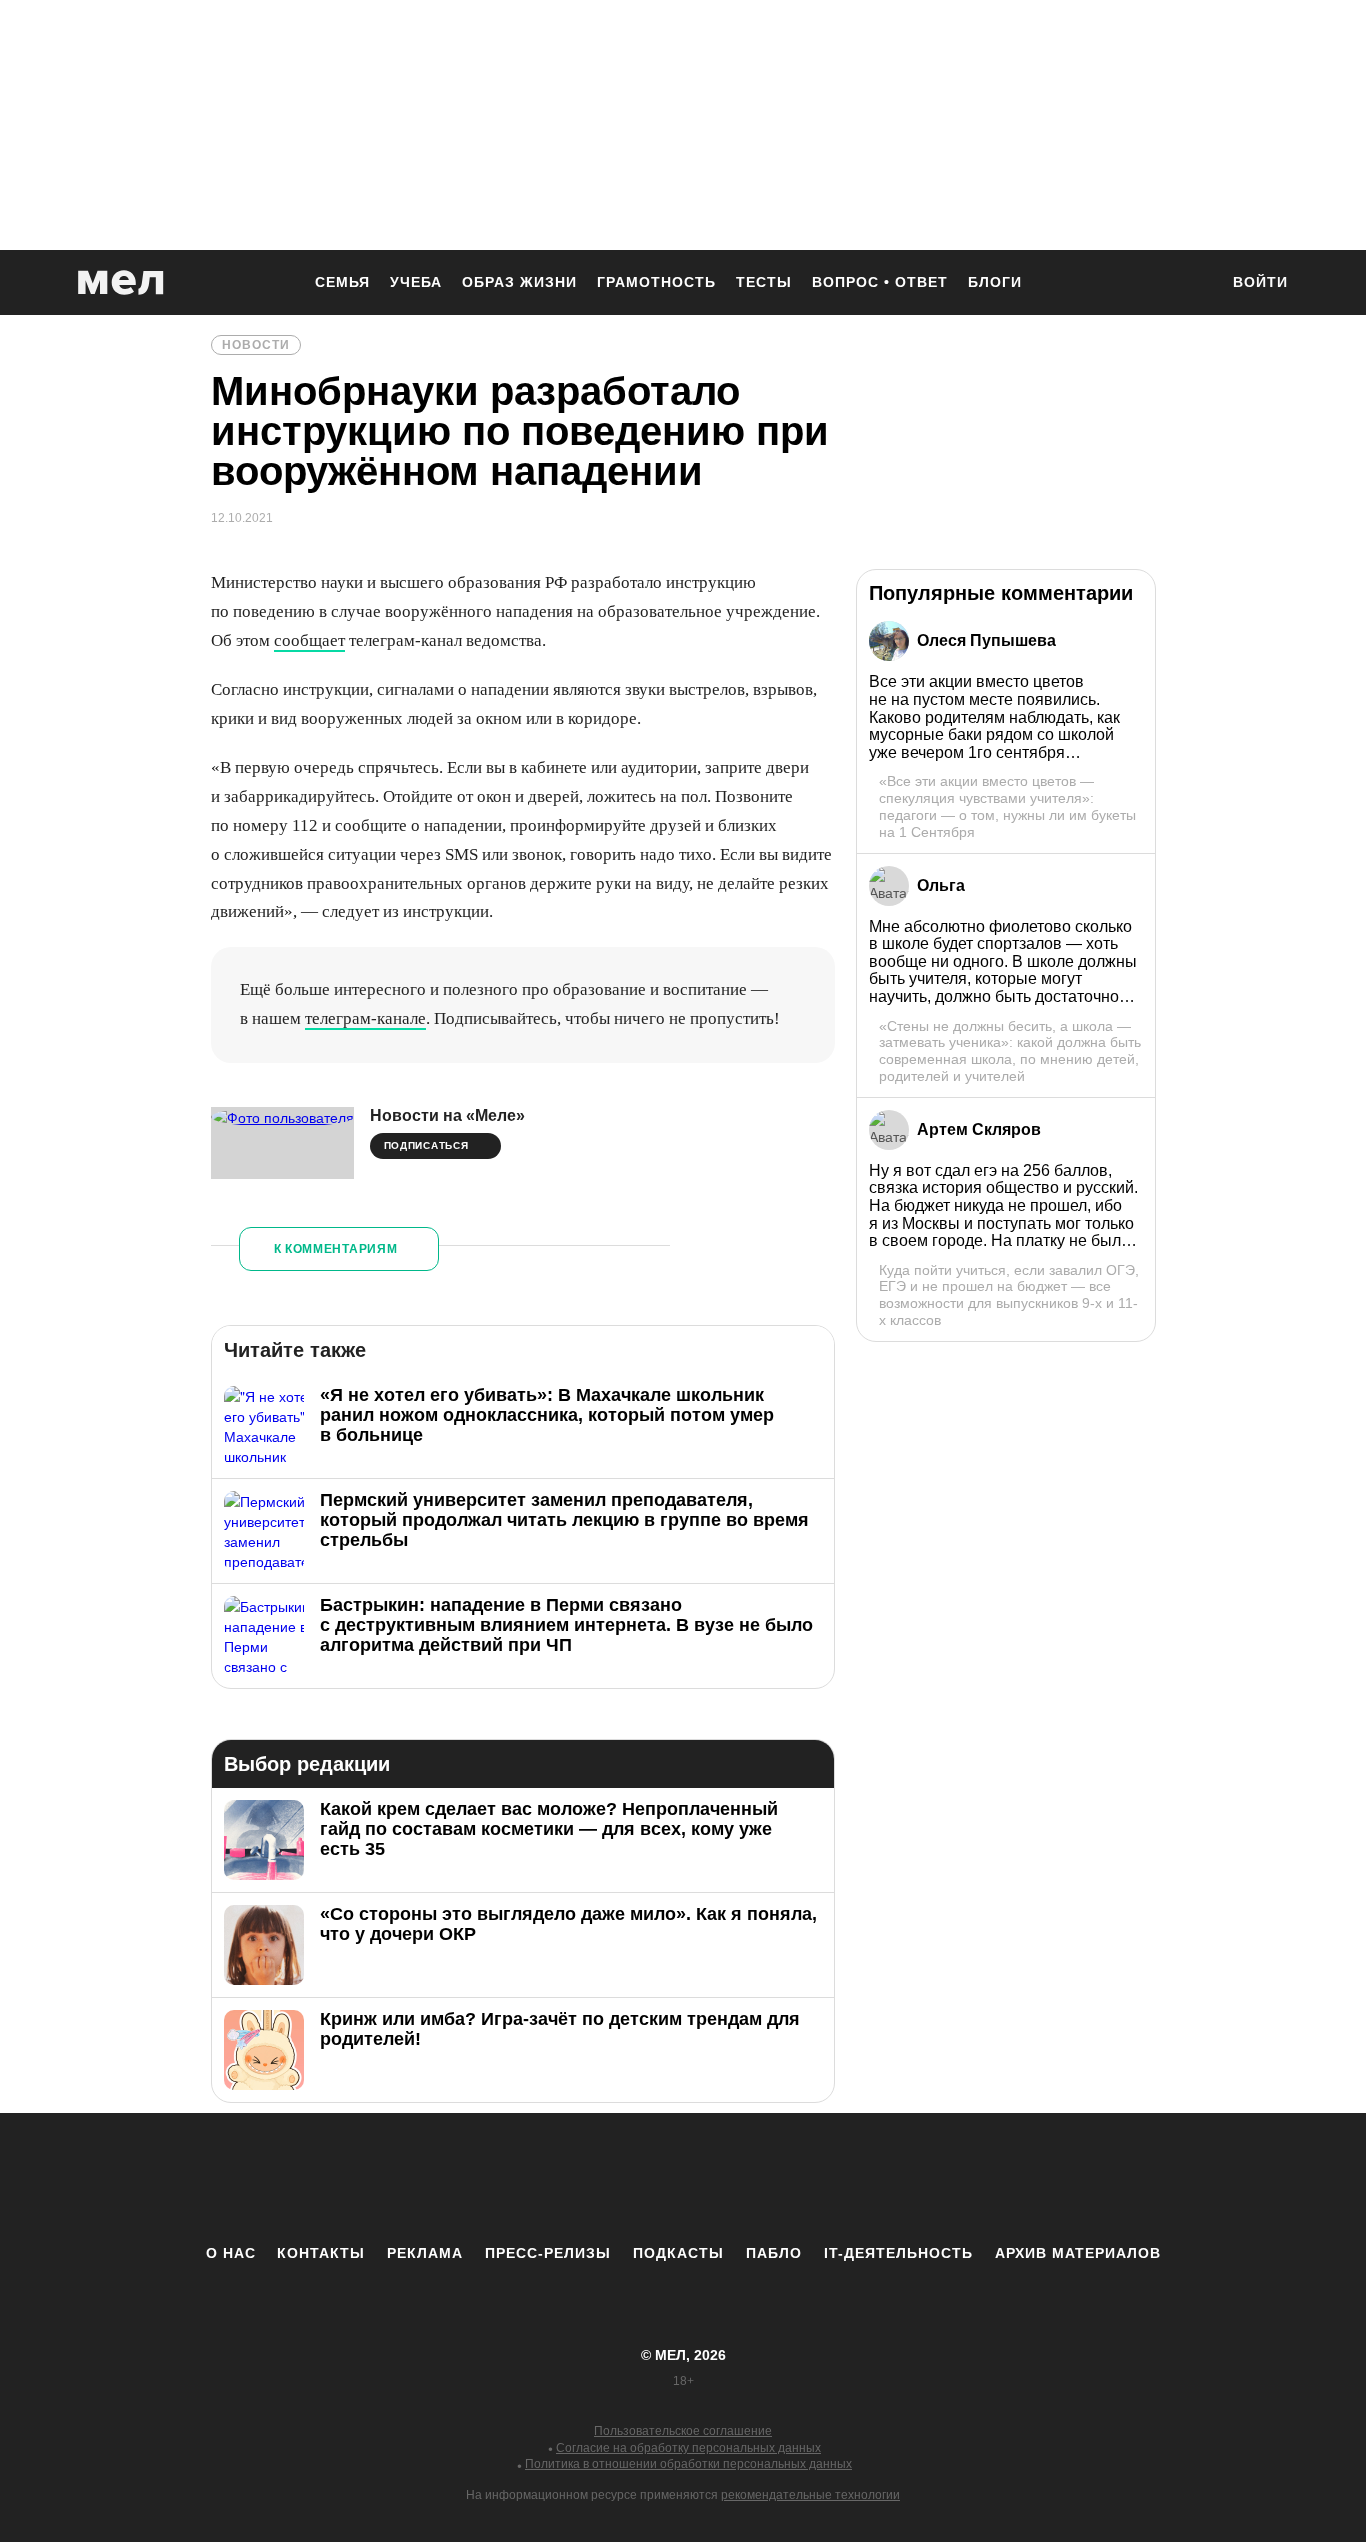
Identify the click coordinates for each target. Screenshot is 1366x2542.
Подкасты (678, 2253)
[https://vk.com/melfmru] (628, 2178)
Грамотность (656, 282)
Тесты (764, 282)
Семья (342, 282)
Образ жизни (519, 282)
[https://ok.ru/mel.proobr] (793, 2178)
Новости (256, 345)
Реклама (425, 2253)
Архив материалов (1078, 2253)
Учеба (416, 282)
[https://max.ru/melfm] (848, 2178)
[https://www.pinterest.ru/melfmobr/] (738, 2178)
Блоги (995, 282)
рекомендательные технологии (810, 2495)
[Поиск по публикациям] (1193, 284)
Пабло (774, 2253)
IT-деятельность (898, 2253)
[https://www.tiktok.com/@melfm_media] (683, 2178)
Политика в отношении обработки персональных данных (688, 2464)
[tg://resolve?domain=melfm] (518, 2178)
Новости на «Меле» (447, 1115)
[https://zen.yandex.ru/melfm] (573, 2178)
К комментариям (336, 1249)
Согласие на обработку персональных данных (688, 2448)
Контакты (321, 2253)
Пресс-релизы (548, 2253)
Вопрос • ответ (880, 282)
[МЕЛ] (121, 282)
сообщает (309, 640)
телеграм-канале (365, 1018)
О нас (231, 2253)
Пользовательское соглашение (683, 2431)
